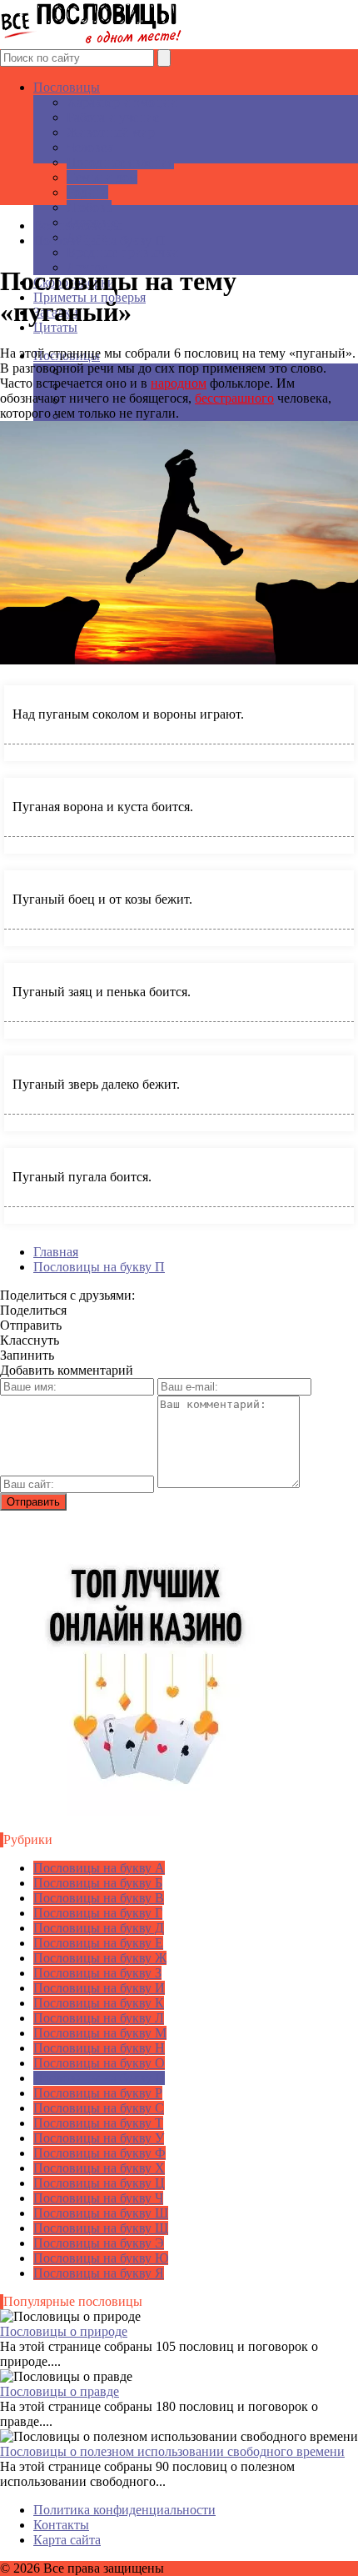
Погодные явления (120, 162)
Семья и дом (102, 177)
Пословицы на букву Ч (98, 2198)
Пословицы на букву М (100, 2033)
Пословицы (67, 87)
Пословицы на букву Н (99, 2048)
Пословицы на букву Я (99, 2273)
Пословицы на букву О (99, 2063)
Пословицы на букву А (99, 1868)
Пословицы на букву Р (98, 2093)
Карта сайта (67, 2540)
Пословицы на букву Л (99, 2018)
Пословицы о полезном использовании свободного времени (172, 2451)
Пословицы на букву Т (98, 2123)
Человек (90, 147)
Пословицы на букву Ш (101, 2213)
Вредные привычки (123, 252)
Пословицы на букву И (99, 1988)
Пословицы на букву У (99, 2138)
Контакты (61, 2525)
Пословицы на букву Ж (100, 1958)
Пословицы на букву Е (98, 1943)
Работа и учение (113, 117)
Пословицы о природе (64, 2331)
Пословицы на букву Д (99, 1928)
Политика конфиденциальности (124, 2510)
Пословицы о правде (60, 2391)
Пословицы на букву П (99, 2078)
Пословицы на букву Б (98, 1883)
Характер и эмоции (122, 102)
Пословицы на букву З (97, 1973)
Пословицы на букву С (99, 2108)
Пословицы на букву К (99, 2003)
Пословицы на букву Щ (101, 2228)
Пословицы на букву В (99, 1898)
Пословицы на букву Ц (99, 2183)
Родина (87, 192)
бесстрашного (234, 398)
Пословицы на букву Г (98, 1913)
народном (179, 383)
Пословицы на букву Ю (101, 2258)
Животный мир (111, 132)
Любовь (89, 207)
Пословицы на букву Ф (99, 2153)
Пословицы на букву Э (99, 2243)
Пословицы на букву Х (99, 2168)
